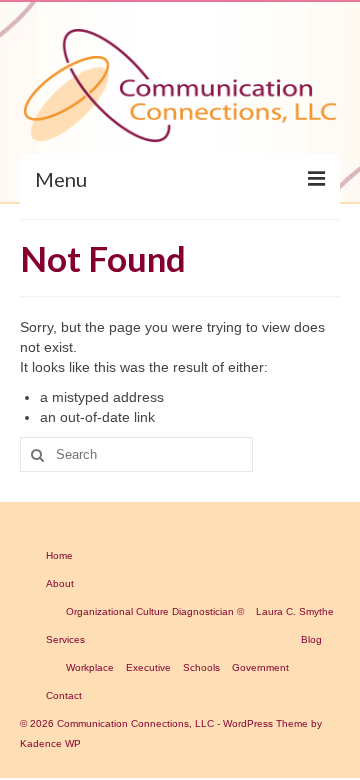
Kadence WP (50, 743)
